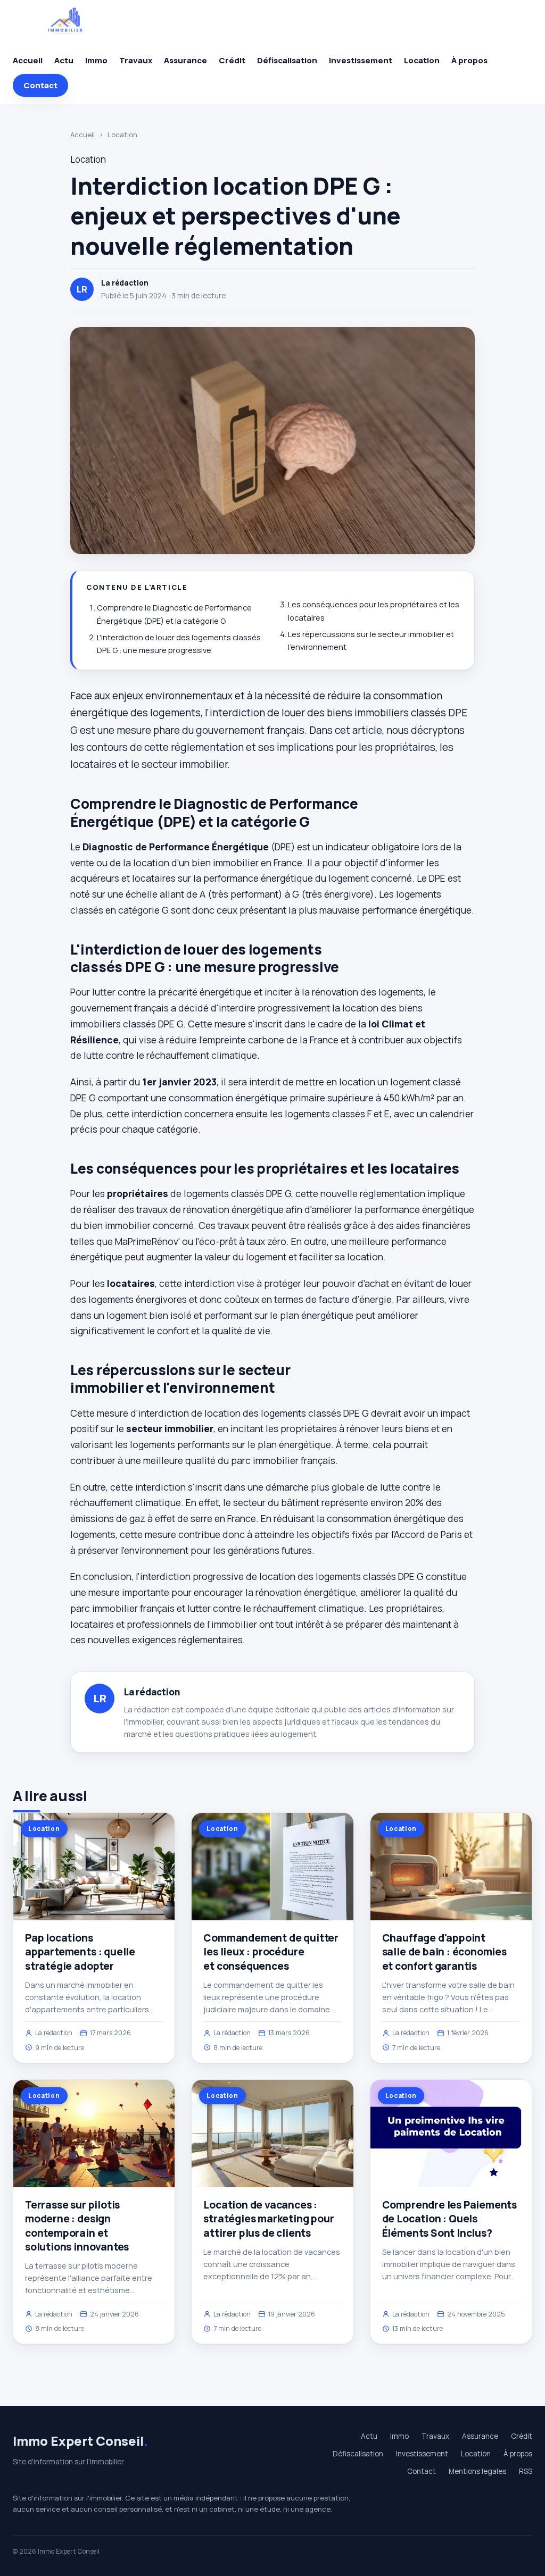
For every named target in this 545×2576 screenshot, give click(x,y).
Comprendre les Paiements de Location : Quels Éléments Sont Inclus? (449, 2219)
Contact (40, 85)
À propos (469, 60)
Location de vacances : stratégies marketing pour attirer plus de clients (269, 2219)
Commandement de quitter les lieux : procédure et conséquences (271, 1952)
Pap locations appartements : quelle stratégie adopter (80, 1952)
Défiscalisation (287, 60)
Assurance (185, 60)
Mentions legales (477, 2471)
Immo (96, 60)
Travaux (136, 60)
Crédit (232, 60)
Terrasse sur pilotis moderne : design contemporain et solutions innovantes (77, 2226)
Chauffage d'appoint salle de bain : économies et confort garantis (444, 1952)
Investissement (361, 60)
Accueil (28, 60)
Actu (64, 60)
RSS (526, 2471)
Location (422, 60)
